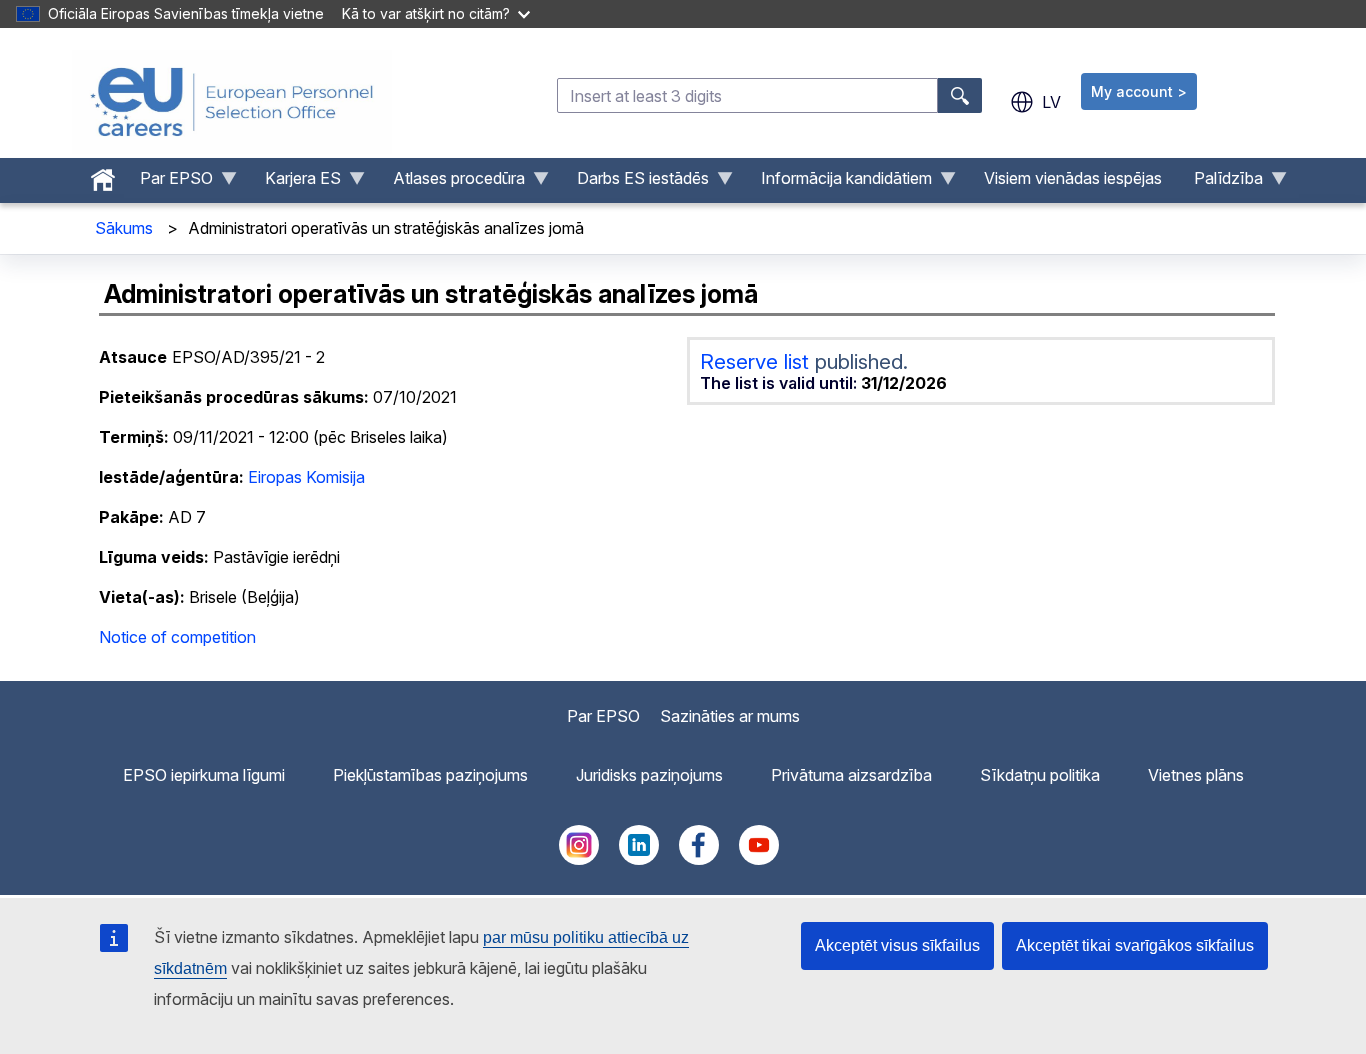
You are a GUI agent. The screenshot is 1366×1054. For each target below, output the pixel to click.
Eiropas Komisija (306, 477)
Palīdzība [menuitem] (1220, 183)
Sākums (124, 228)
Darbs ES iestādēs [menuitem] (635, 183)
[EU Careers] (232, 102)
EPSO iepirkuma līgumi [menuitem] (204, 775)
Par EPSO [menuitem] (168, 183)
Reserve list (757, 361)
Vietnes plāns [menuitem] (1196, 775)
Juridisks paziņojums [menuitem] (649, 775)
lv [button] (1051, 102)
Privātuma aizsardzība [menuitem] (851, 775)
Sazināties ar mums (730, 716)
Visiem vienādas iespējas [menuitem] (1073, 178)
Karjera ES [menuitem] (295, 183)
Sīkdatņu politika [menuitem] (1040, 775)
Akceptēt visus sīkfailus (897, 945)
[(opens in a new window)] (579, 859)
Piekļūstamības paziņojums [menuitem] (430, 775)
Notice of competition (177, 637)
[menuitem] (103, 175)
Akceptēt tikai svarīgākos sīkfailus (1135, 945)
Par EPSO (603, 716)
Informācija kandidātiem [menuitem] (838, 183)
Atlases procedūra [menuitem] (451, 183)
